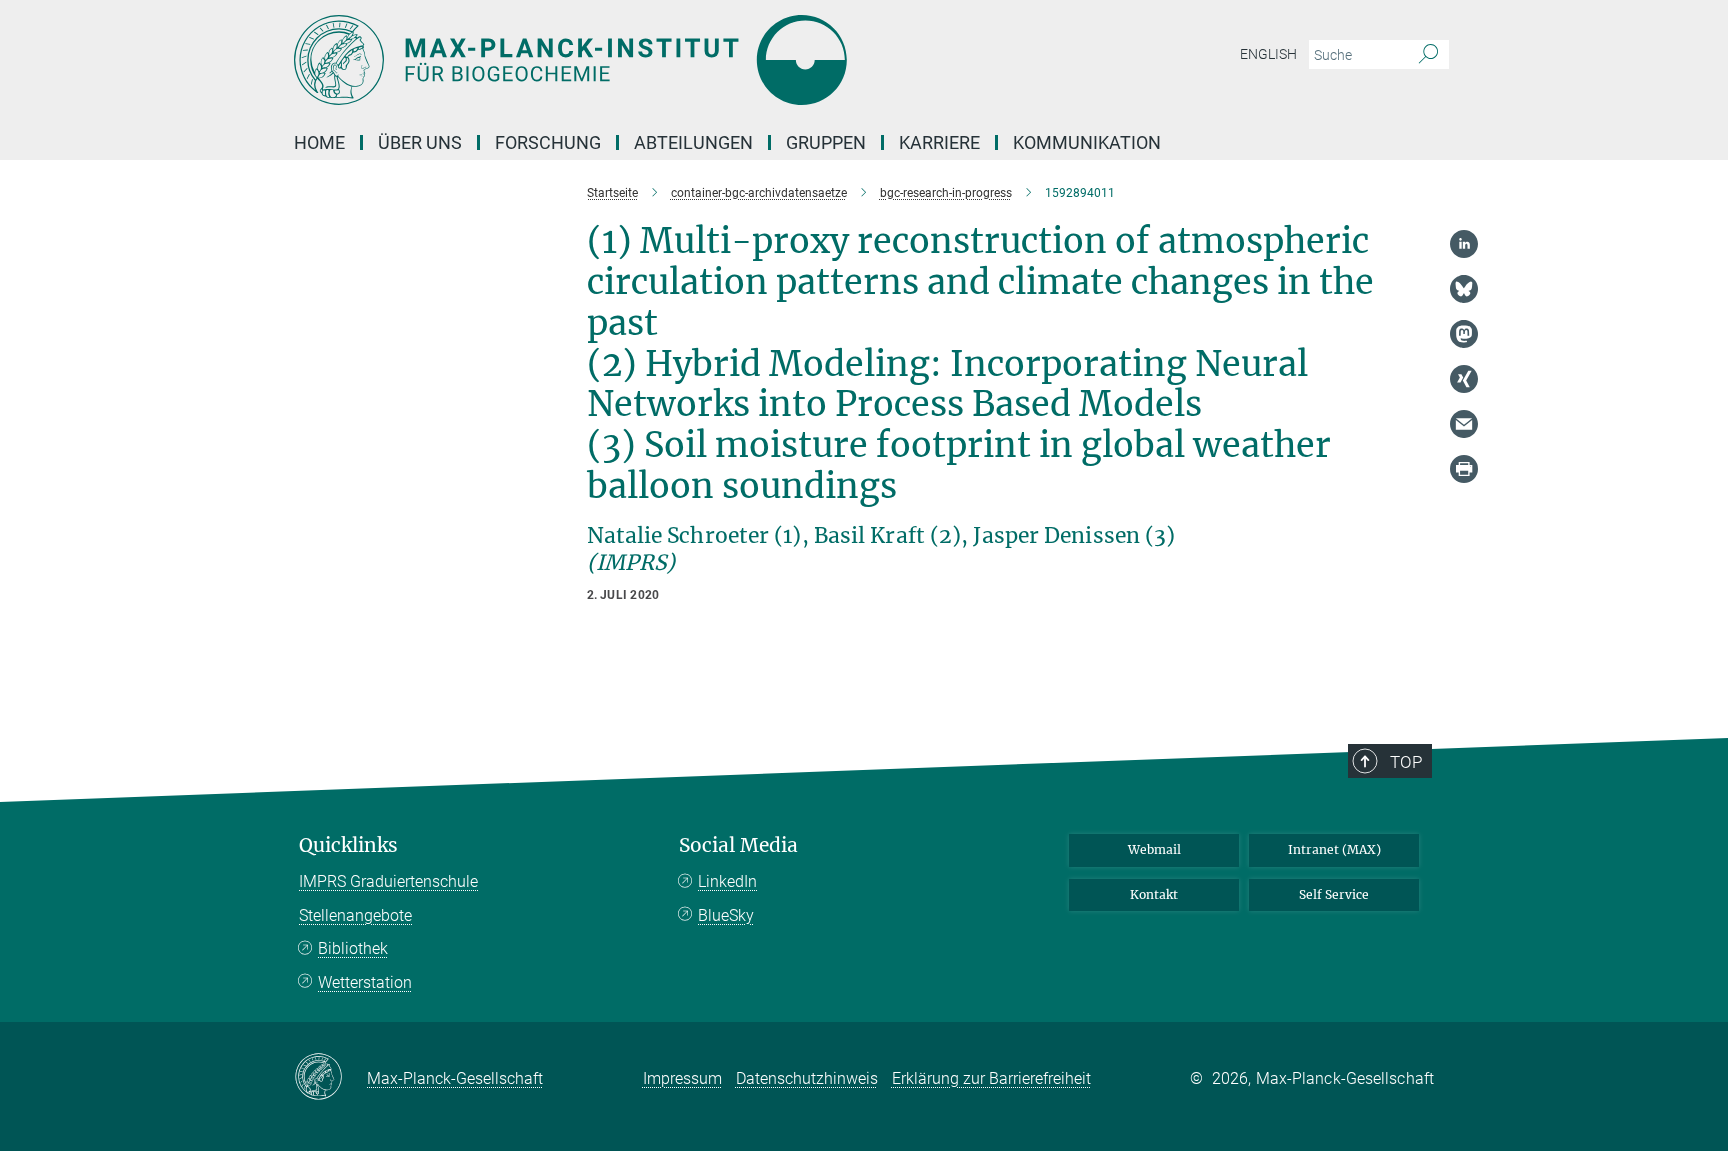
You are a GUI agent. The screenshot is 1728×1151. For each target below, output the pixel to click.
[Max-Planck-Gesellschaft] (330, 1078)
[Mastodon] (1464, 334)
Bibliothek (353, 948)
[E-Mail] (1464, 424)
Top (1406, 762)
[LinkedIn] (1464, 244)
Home (319, 142)
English (1268, 54)
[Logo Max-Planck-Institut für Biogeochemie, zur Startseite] (669, 60)
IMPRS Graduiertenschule (388, 881)
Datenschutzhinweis (807, 1078)
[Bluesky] (1464, 289)
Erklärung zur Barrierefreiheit (991, 1078)
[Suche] (1428, 55)
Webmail (1154, 849)
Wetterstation (365, 982)
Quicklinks (348, 845)
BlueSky (726, 915)
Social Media (738, 845)
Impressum (682, 1078)
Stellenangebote (355, 915)
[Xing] (1464, 379)
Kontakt (1154, 894)
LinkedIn (727, 881)
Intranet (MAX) (1334, 849)
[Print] (1464, 469)
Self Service (1334, 894)
